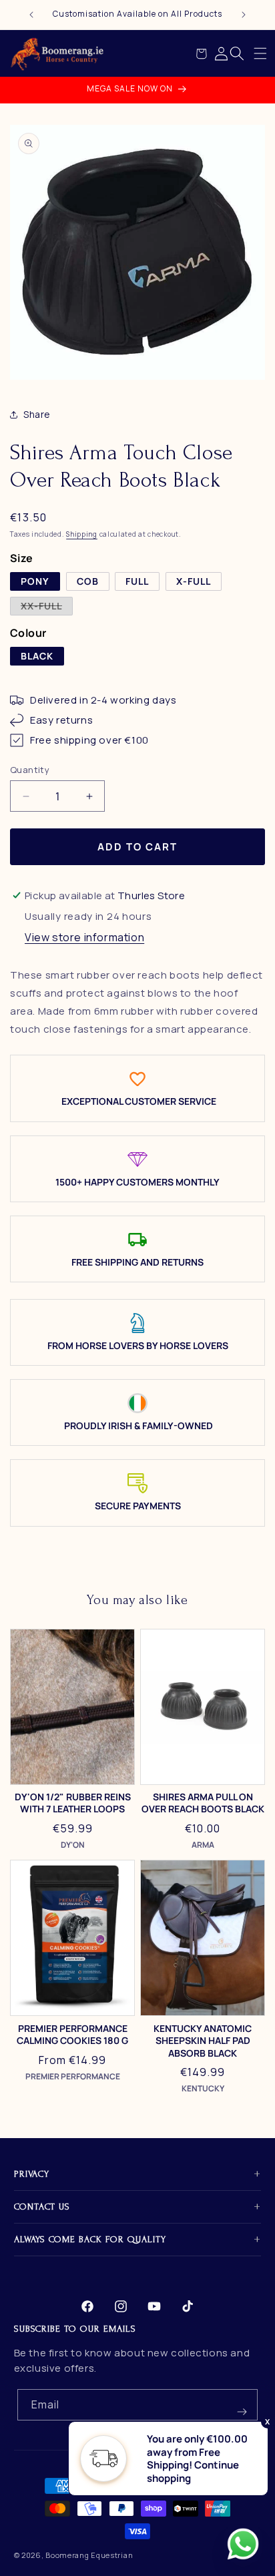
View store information (84, 937)
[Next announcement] (244, 15)
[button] (260, 53)
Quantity (30, 770)
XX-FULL (47, 607)
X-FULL (194, 581)
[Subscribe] (242, 2405)
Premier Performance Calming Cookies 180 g (72, 2035)
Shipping (82, 534)
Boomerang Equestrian (89, 2555)
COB (88, 581)
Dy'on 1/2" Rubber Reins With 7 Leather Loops (73, 1803)
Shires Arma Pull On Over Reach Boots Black (203, 1803)
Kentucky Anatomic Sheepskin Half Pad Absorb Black (203, 2041)
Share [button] (37, 414)
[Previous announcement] (31, 15)
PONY (35, 581)
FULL (137, 581)
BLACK (37, 656)
